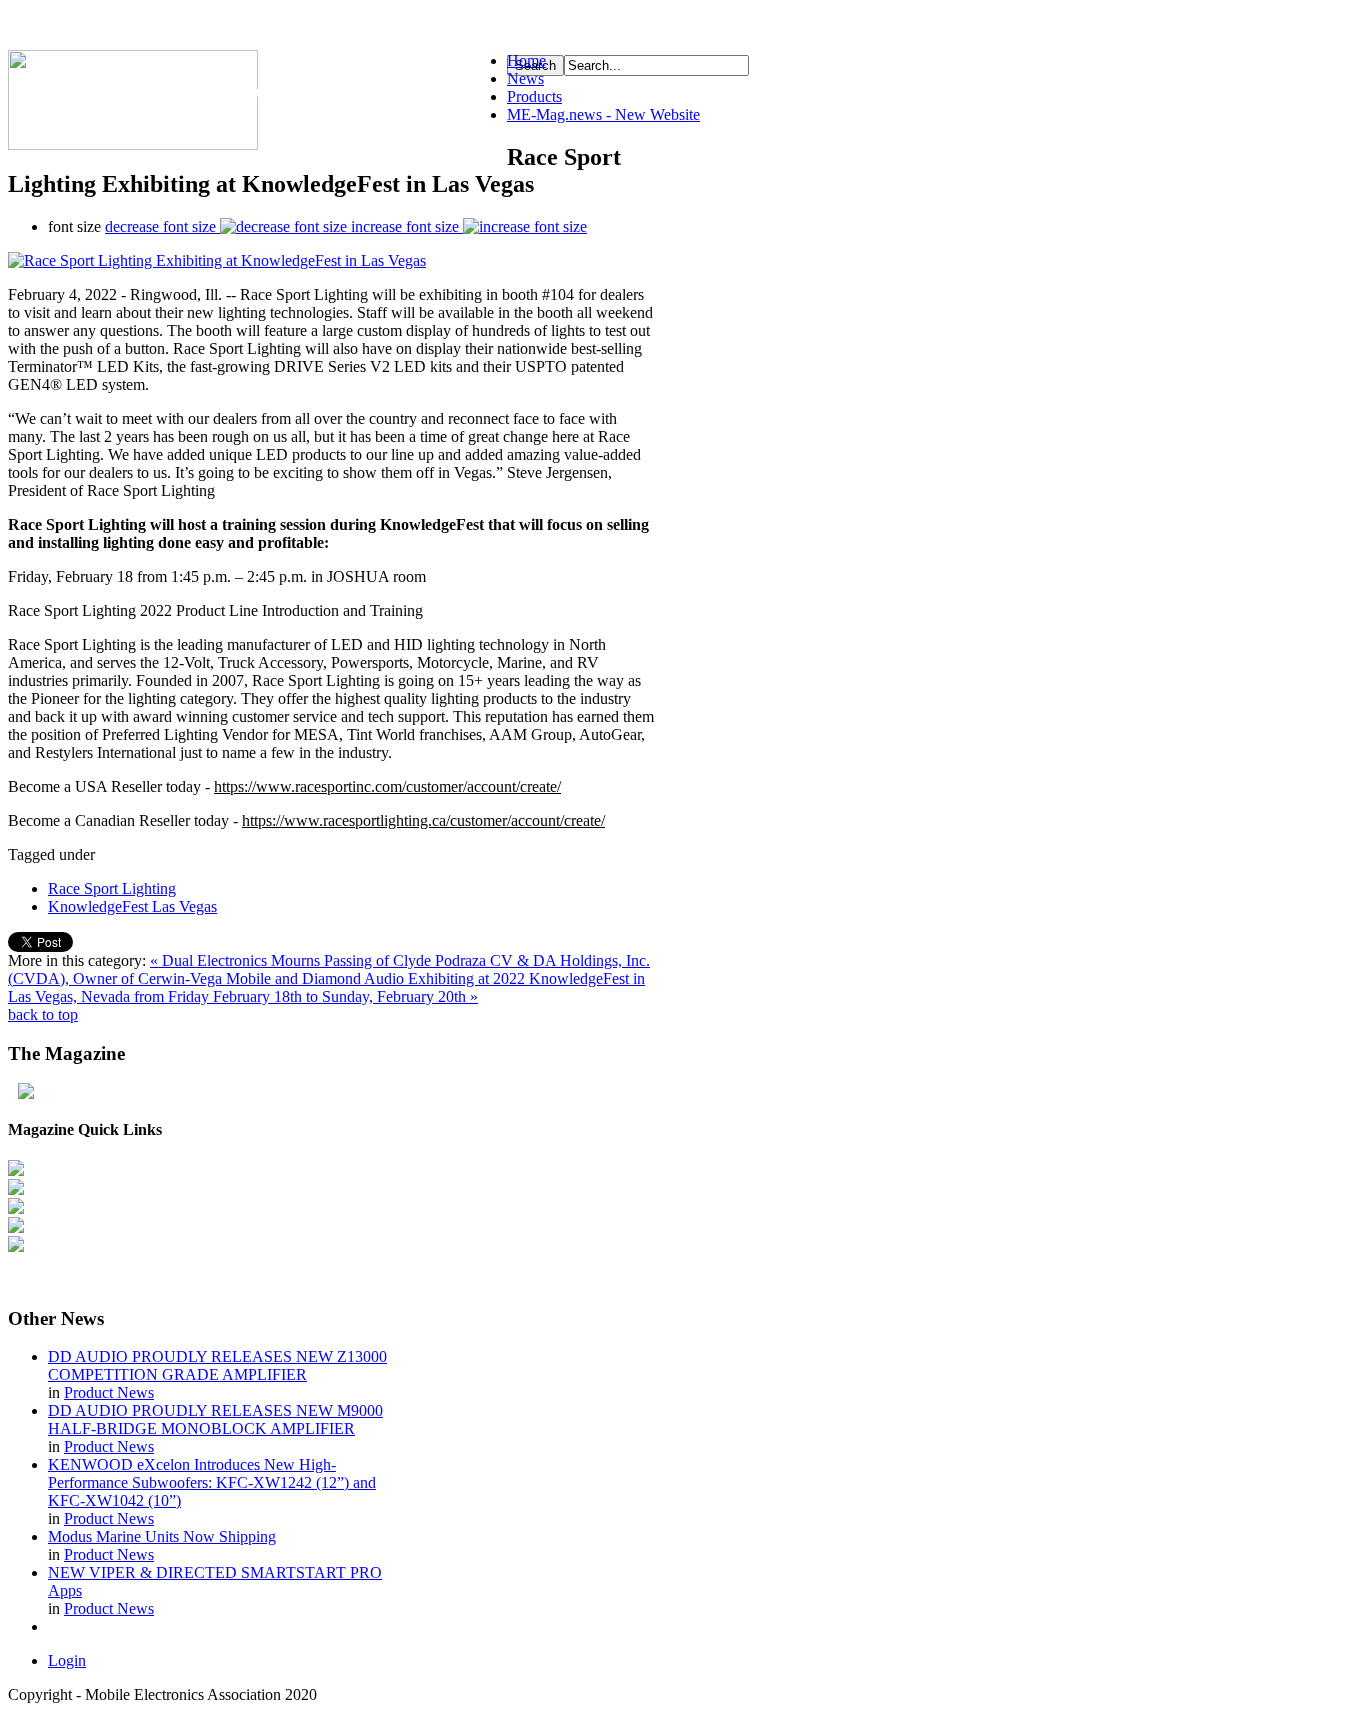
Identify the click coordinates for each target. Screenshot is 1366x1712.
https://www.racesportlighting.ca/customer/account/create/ (423, 820)
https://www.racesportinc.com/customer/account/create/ (387, 786)
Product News (109, 1392)
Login (67, 1660)
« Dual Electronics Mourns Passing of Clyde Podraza (320, 960)
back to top (43, 1014)
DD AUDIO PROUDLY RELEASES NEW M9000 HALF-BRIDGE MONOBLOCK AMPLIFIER (215, 1419)
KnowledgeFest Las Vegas (132, 906)
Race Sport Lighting (112, 888)
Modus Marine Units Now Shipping (162, 1536)
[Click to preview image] (217, 260)
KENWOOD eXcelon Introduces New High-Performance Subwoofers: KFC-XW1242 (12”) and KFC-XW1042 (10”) (212, 1482)
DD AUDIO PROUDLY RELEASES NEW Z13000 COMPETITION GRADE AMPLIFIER (217, 1365)
